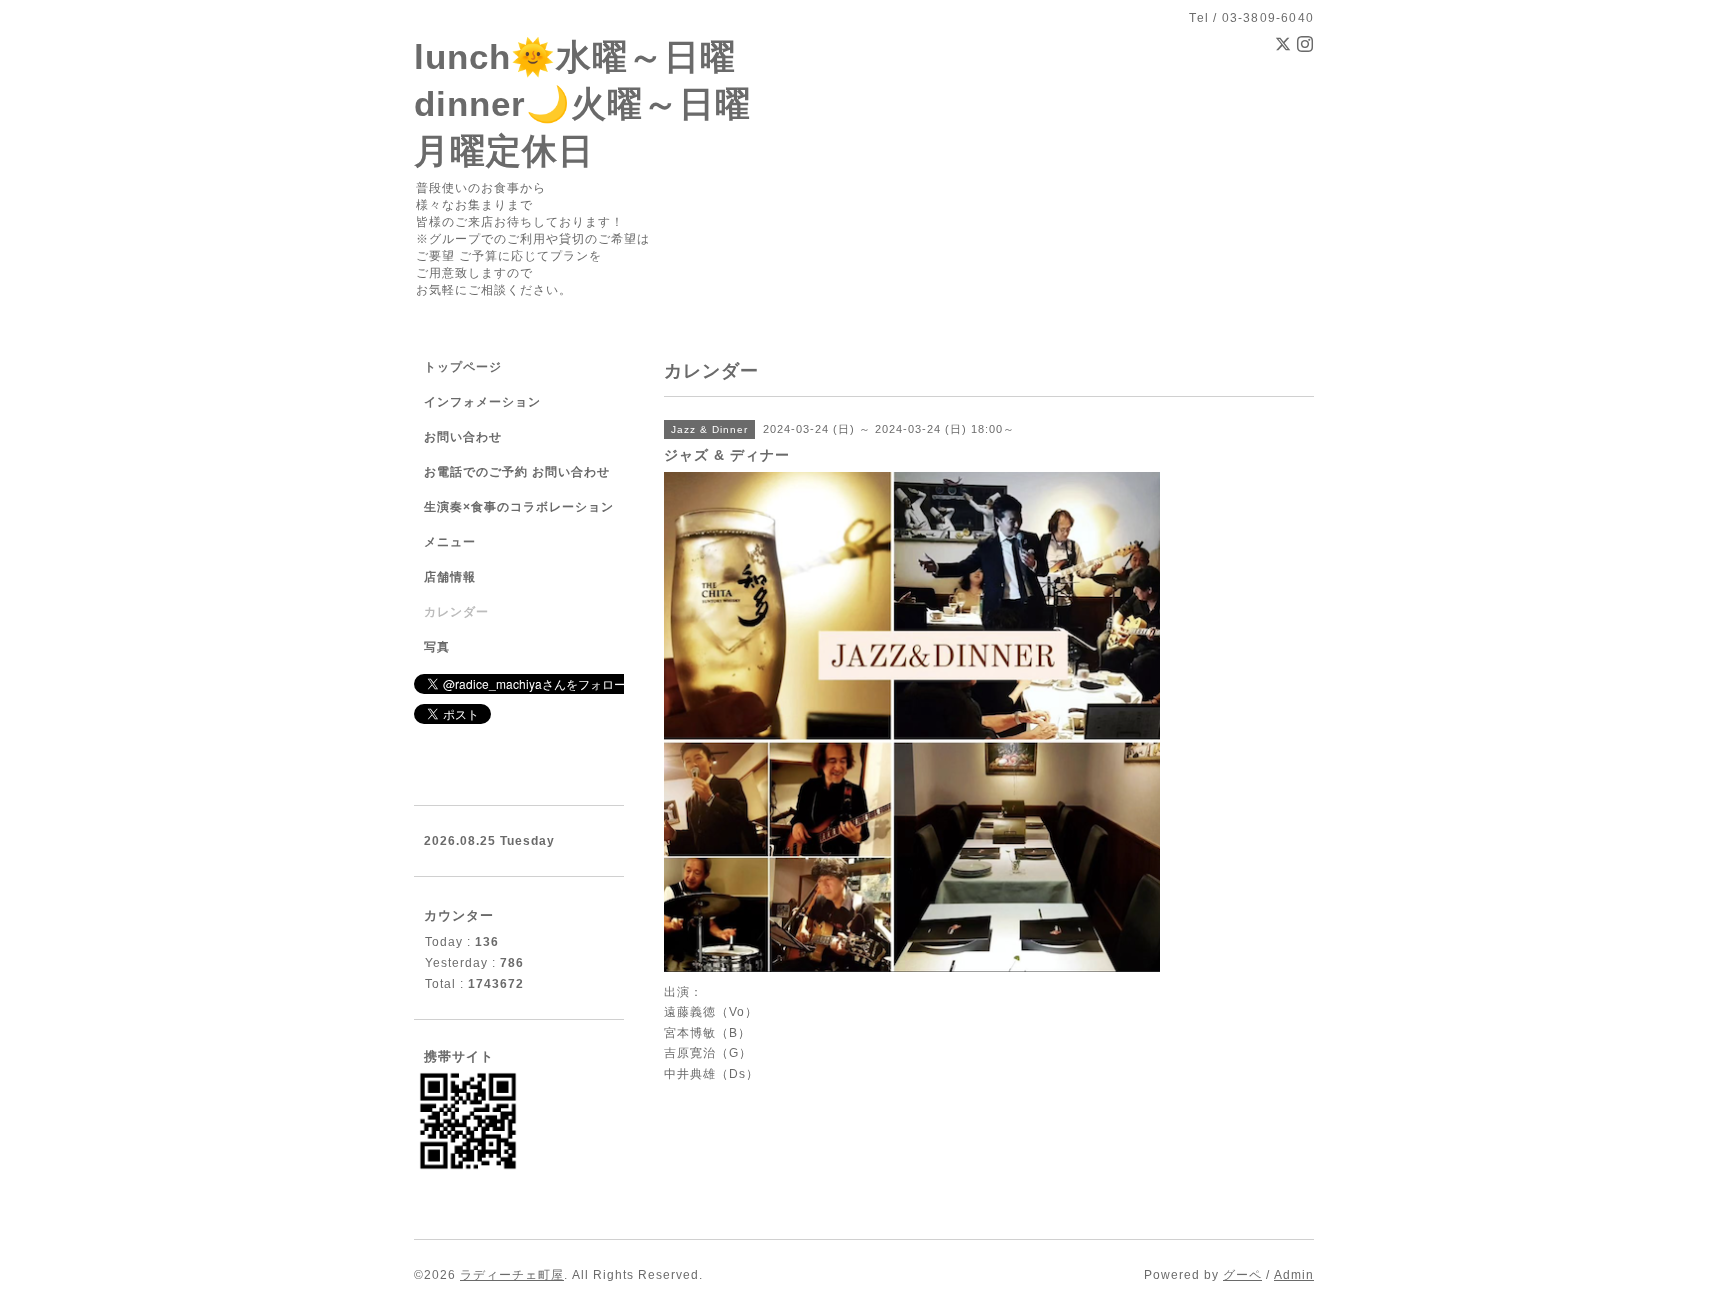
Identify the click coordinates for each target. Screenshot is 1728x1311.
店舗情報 (450, 577)
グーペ (1242, 1275)
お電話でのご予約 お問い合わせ (517, 472)
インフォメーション (482, 402)
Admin (1294, 1275)
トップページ (463, 367)
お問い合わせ (463, 437)
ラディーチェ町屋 (512, 1275)
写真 (437, 647)
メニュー (450, 542)
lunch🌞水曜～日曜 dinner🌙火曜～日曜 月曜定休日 (582, 103)
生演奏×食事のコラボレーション (519, 507)
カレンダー (456, 612)
